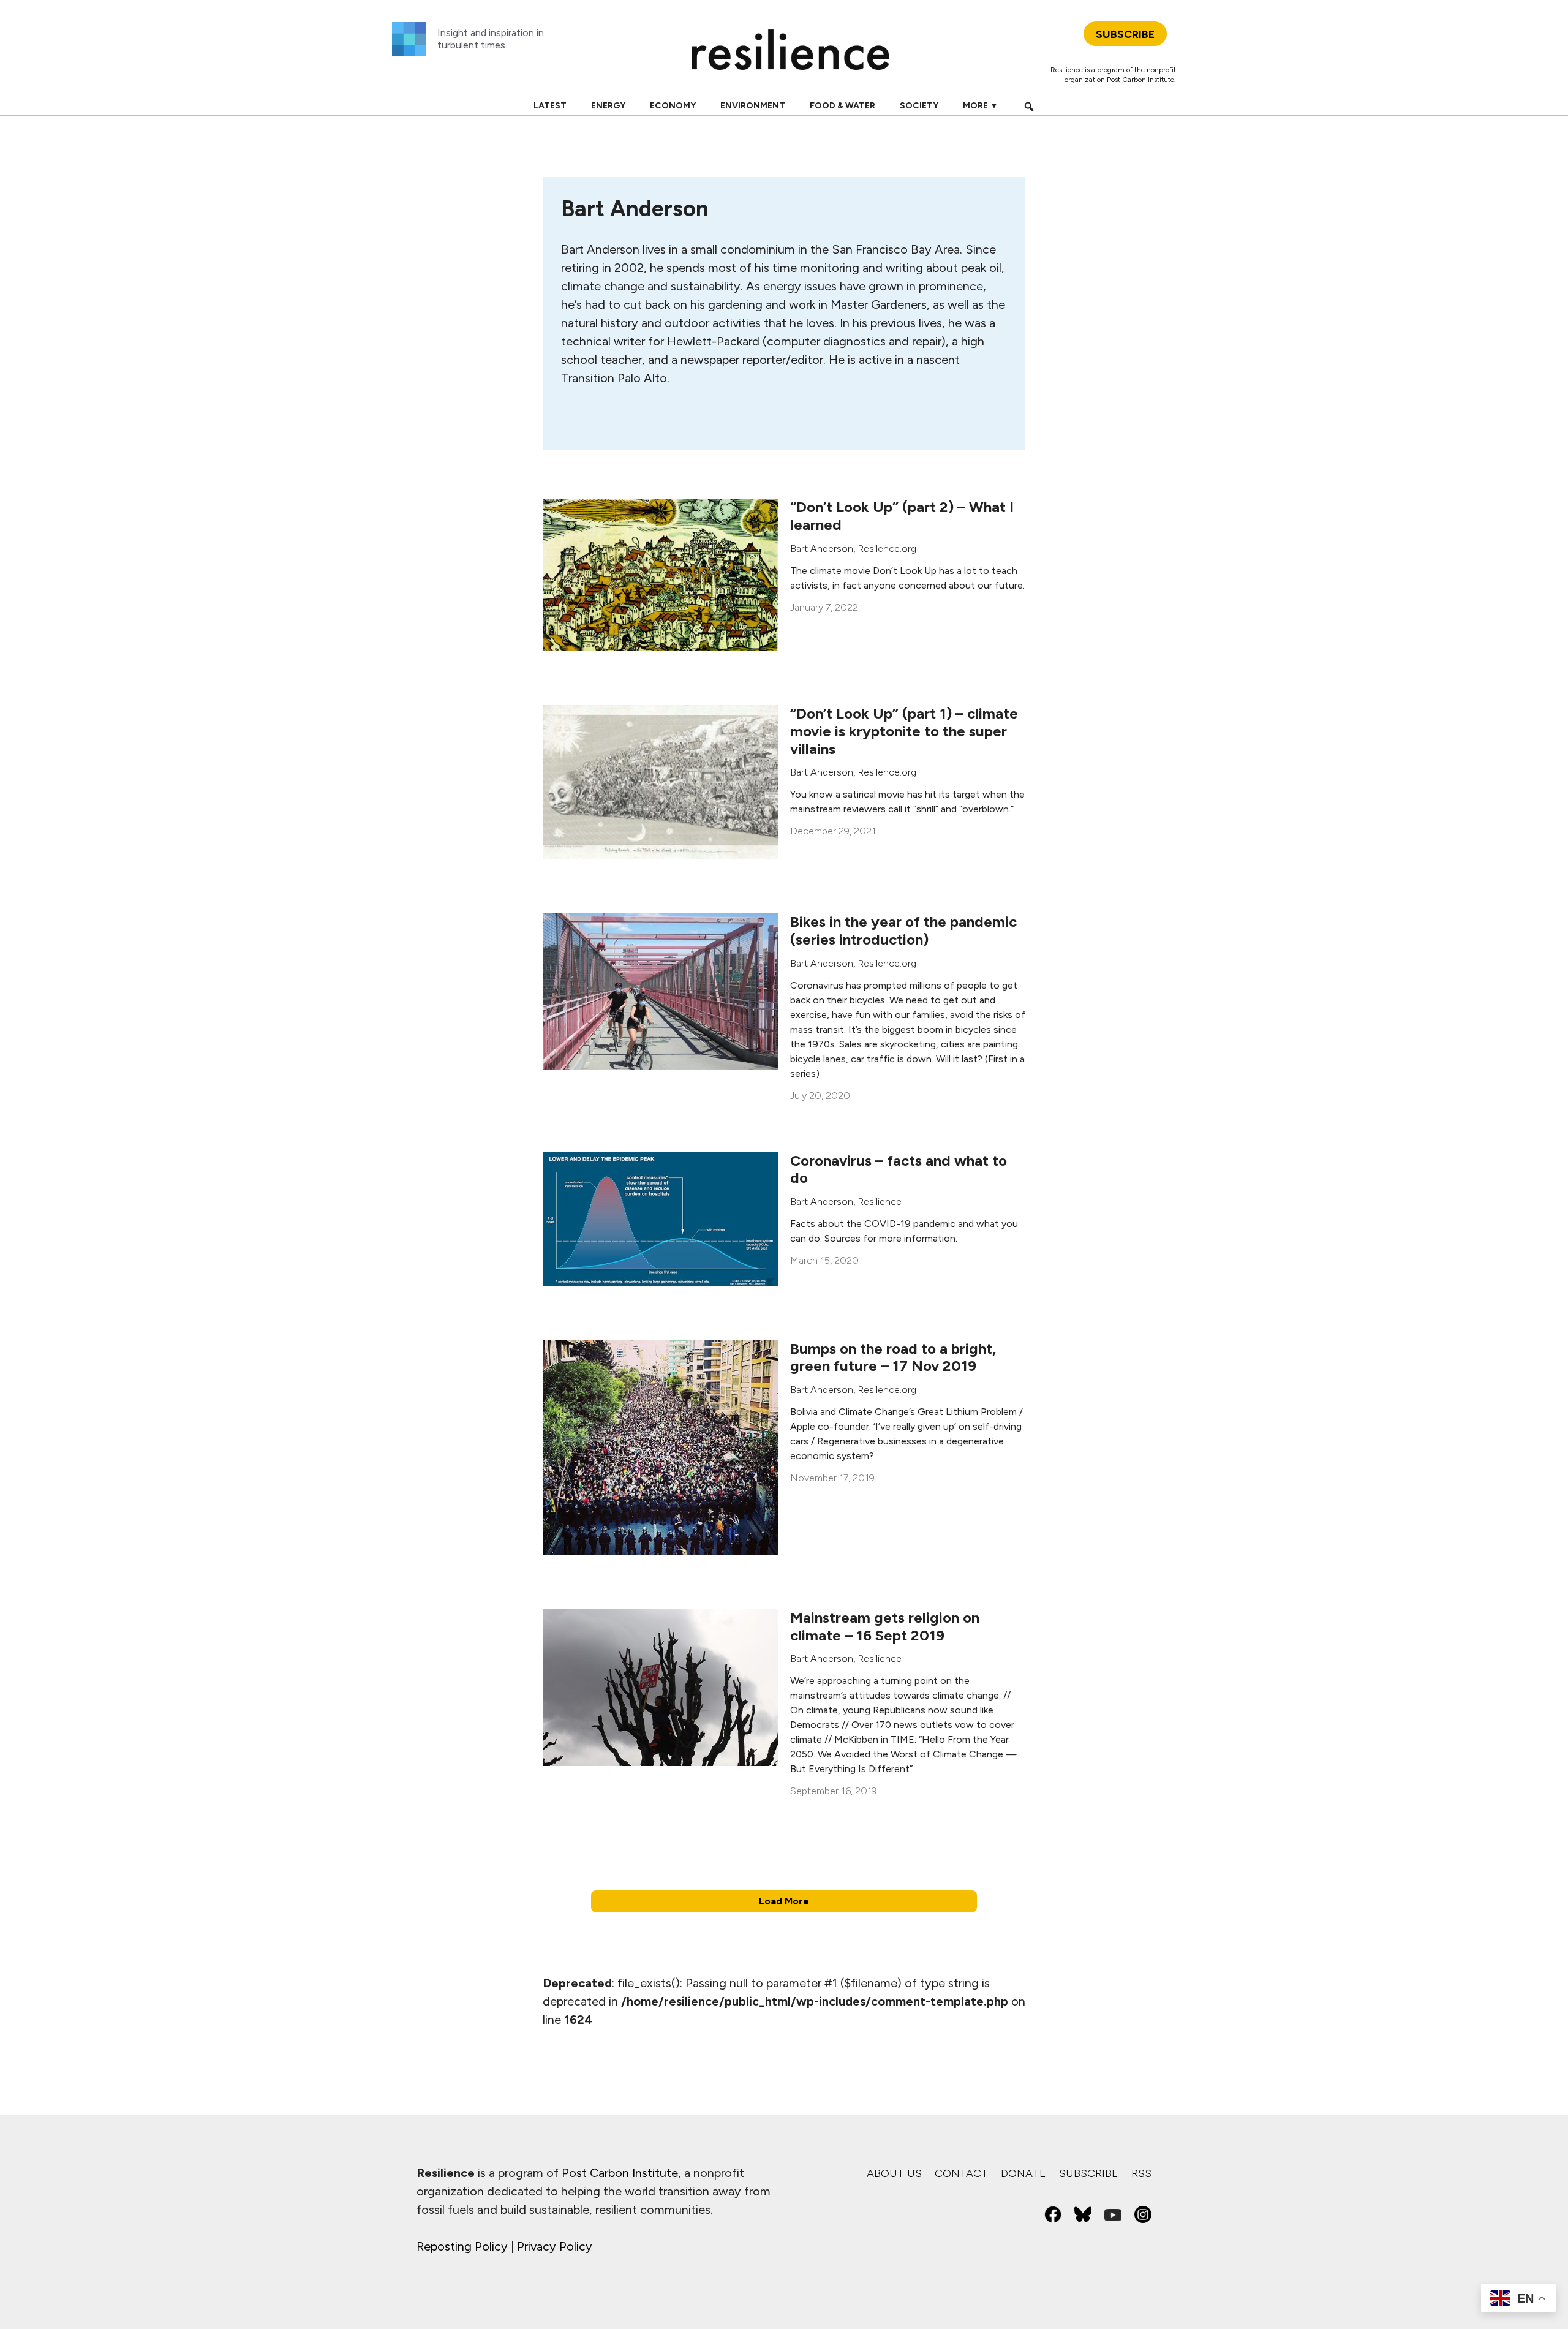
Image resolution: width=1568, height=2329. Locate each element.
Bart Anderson (822, 549)
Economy (673, 106)
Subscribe (1089, 2173)
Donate (1023, 2173)
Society (919, 106)
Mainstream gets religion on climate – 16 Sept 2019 (885, 1626)
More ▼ (981, 106)
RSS (1141, 2173)
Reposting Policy (462, 2246)
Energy (608, 106)
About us (894, 2173)
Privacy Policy (555, 2246)
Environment (753, 106)
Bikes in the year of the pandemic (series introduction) (903, 930)
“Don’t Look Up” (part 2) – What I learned (902, 516)
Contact (961, 2173)
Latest (550, 106)
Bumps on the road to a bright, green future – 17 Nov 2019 (893, 1357)
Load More (784, 1901)
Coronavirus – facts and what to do (899, 1169)
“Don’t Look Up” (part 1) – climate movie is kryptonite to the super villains (904, 731)
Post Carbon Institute (1140, 80)
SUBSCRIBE (1125, 34)
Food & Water (842, 106)
